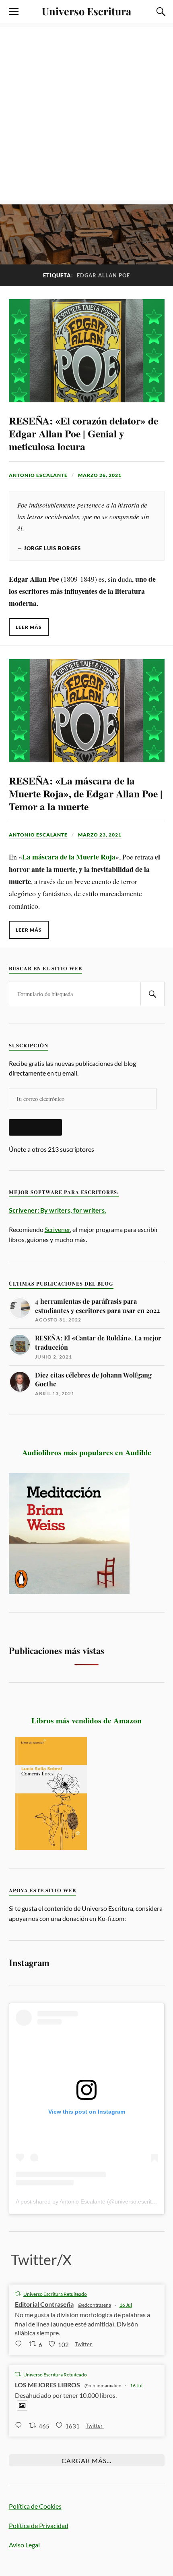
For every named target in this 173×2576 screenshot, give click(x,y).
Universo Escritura (86, 11)
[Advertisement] (86, 114)
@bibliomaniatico (103, 2386)
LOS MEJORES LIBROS (47, 2385)
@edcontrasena (95, 2305)
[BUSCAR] (152, 994)
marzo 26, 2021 (100, 475)
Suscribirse (35, 1127)
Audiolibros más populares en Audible (87, 1452)
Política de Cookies (35, 2506)
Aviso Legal (24, 2545)
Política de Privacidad (39, 2525)
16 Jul (126, 2305)
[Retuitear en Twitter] (18, 2294)
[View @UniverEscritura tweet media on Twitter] (22, 2405)
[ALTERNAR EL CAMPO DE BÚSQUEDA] (160, 12)
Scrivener (57, 1229)
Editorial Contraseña (44, 2304)
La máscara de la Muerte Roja (69, 857)
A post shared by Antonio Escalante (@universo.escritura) (89, 2201)
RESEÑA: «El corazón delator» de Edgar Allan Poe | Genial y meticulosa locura (83, 433)
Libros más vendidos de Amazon (86, 1720)
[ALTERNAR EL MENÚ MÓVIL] (14, 12)
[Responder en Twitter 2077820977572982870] (20, 2344)
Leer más (29, 627)
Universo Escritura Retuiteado (55, 2294)
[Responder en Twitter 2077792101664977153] (20, 2425)
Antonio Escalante (38, 475)
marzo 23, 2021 (100, 835)
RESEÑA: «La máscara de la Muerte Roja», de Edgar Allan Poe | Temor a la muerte (86, 793)
